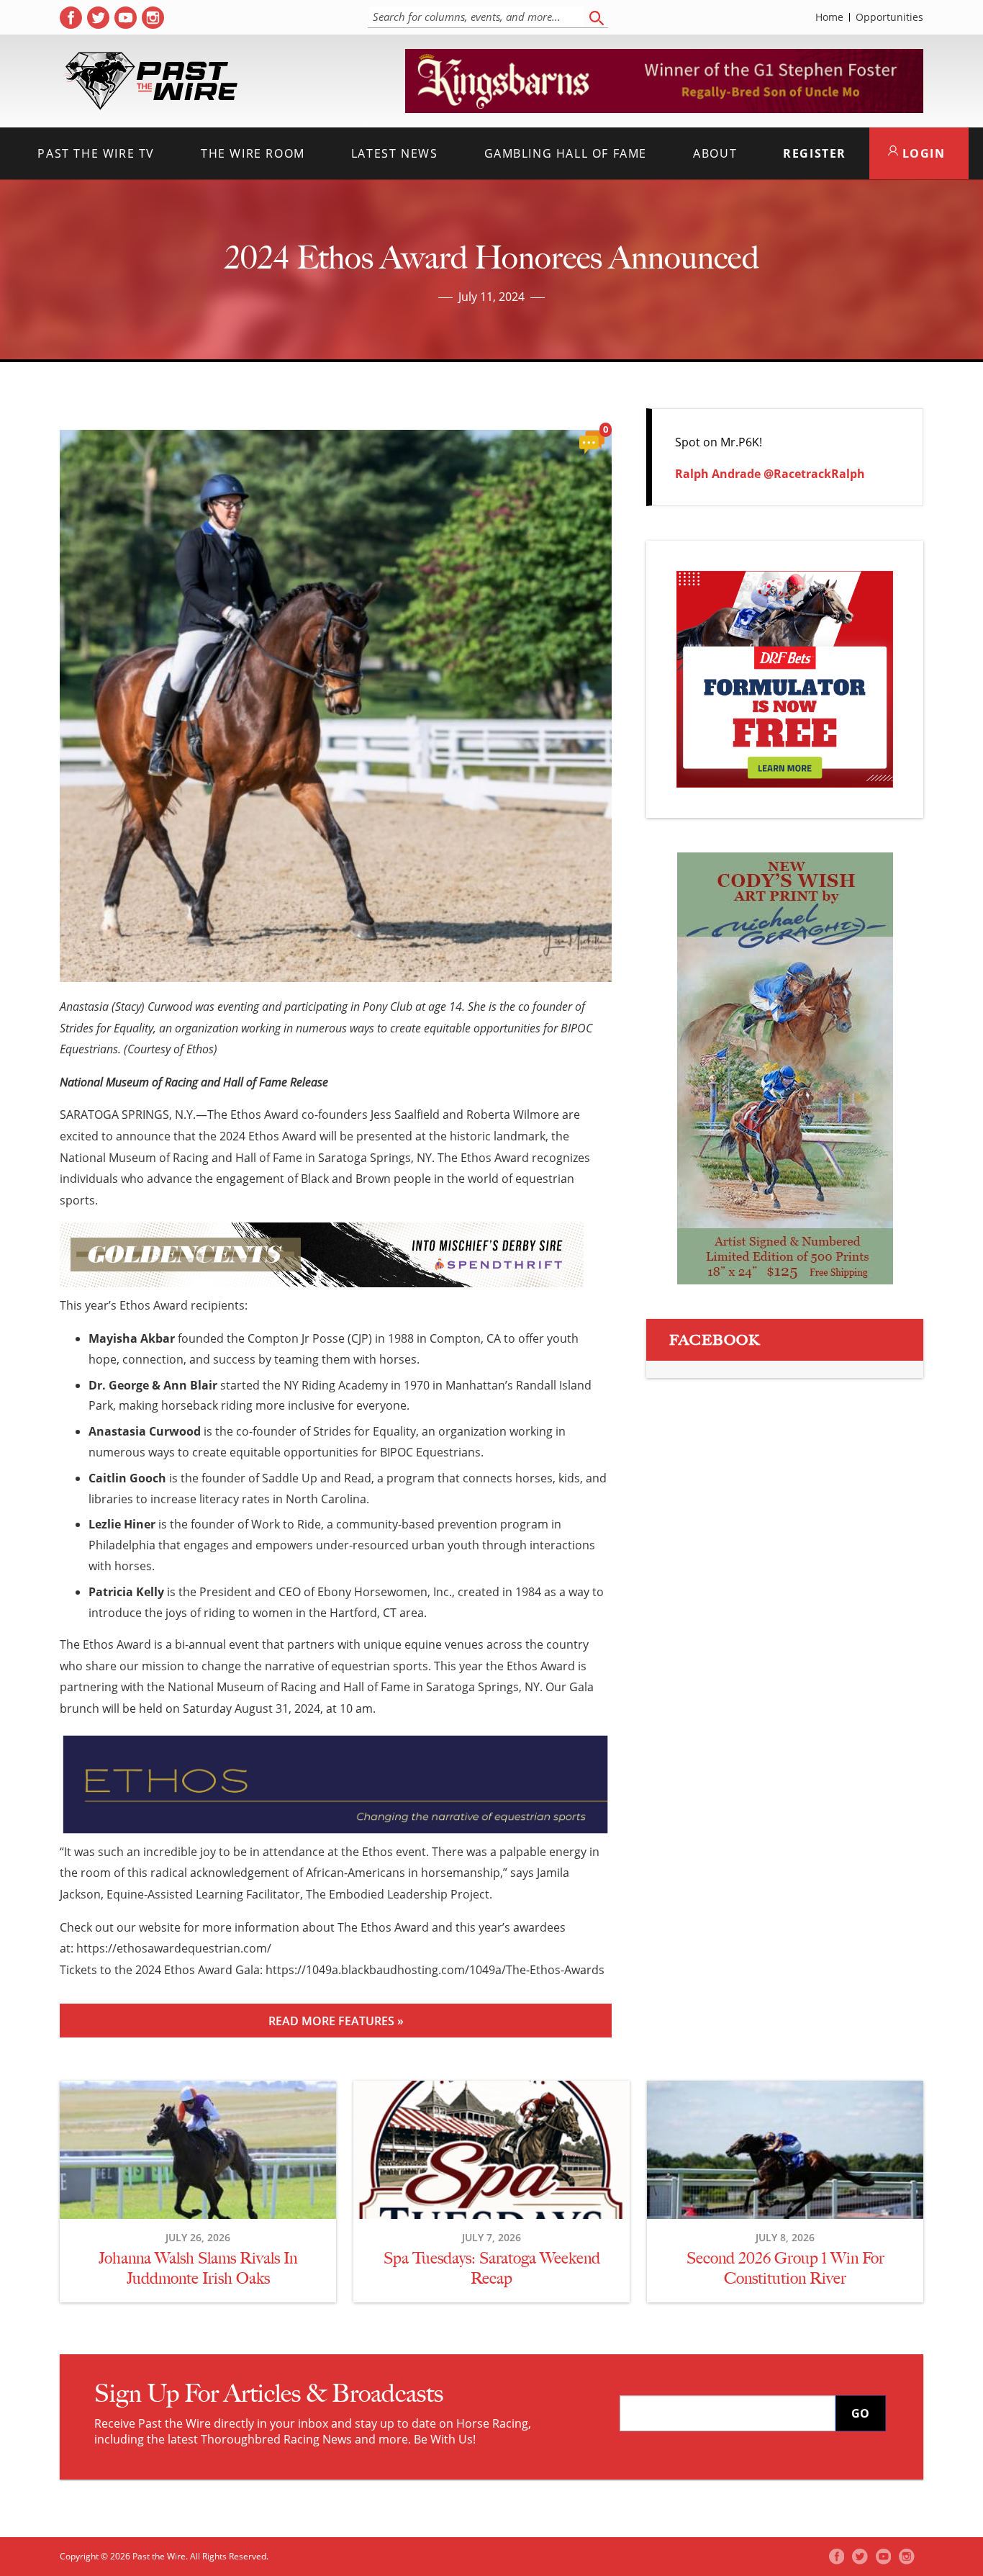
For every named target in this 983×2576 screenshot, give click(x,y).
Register (815, 153)
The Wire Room (253, 153)
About (715, 153)
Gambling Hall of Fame (566, 153)
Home (829, 17)
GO (860, 2413)
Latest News (395, 153)
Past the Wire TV (96, 153)
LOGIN (922, 153)
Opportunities (889, 17)
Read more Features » (336, 2021)
